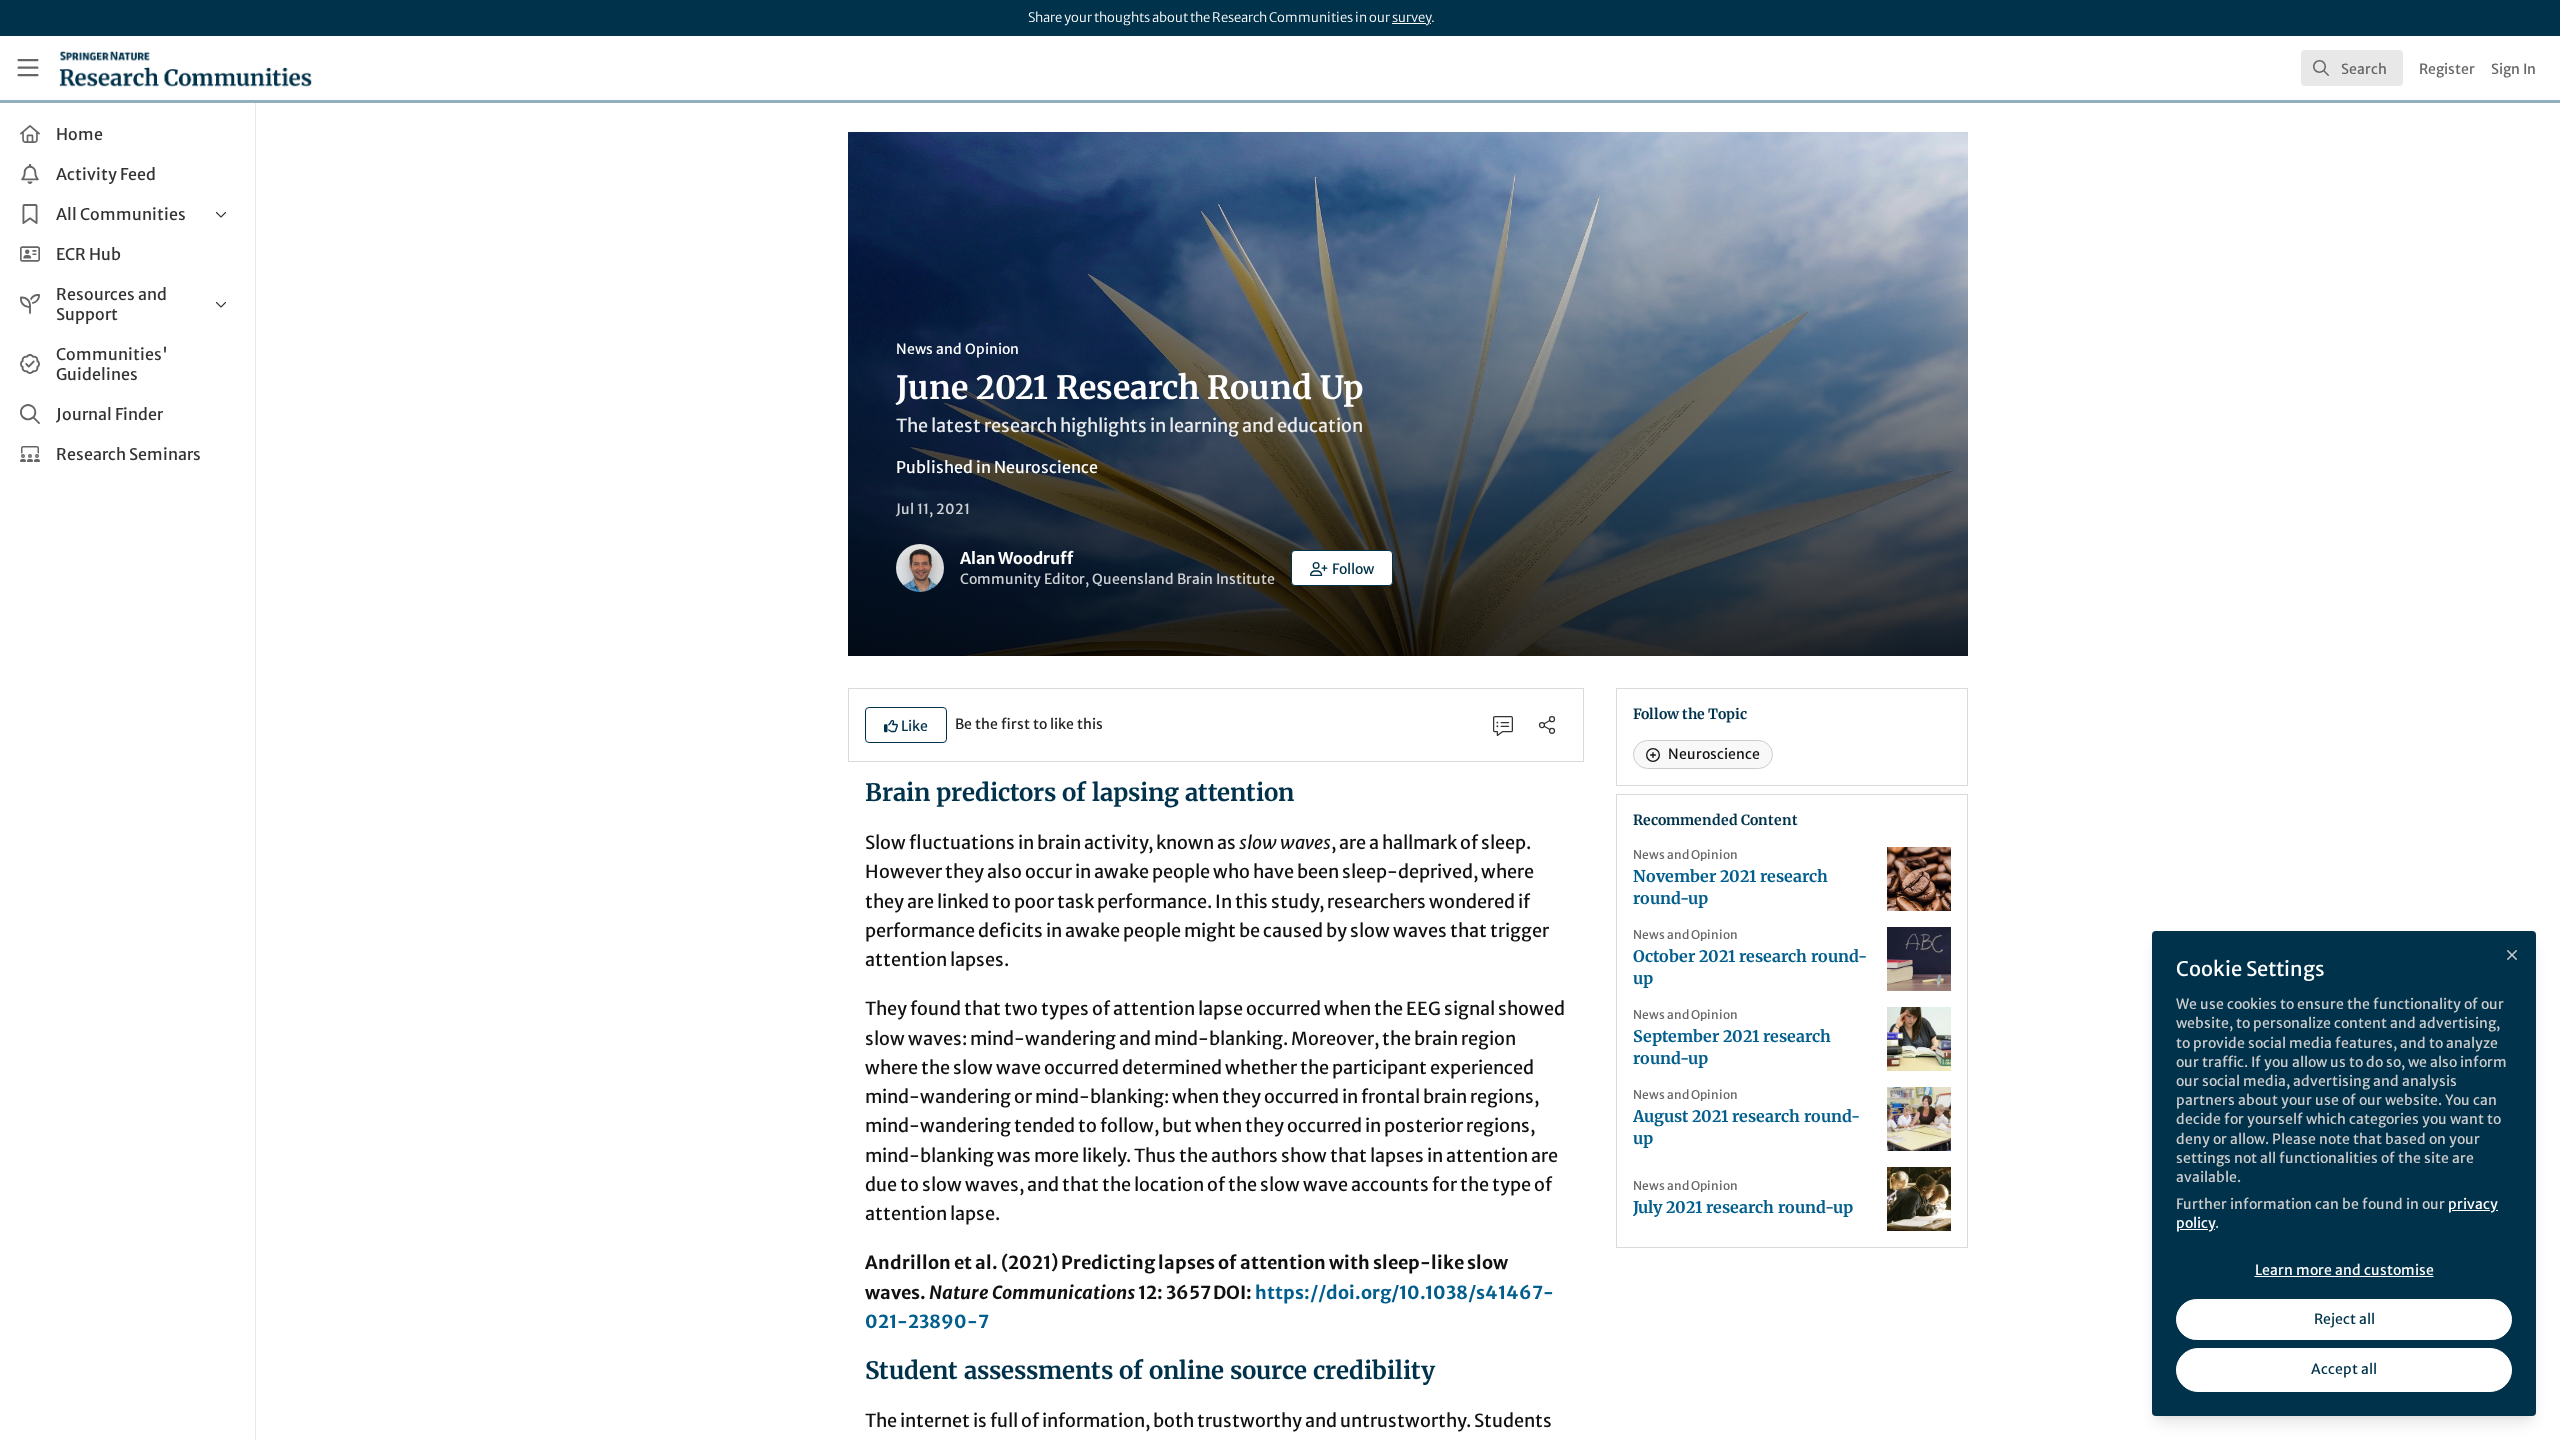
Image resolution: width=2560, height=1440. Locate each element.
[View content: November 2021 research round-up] (1919, 879)
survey (1411, 17)
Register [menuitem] (2447, 69)
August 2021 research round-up (1746, 1127)
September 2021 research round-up (1732, 1047)
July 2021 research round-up (1743, 1207)
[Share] (1547, 725)
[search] (2352, 68)
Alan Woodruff (1016, 558)
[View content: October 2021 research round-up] (1919, 959)
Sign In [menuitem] (2513, 69)
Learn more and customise (2344, 1270)
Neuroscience (1046, 467)
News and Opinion (957, 349)
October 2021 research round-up (1750, 967)
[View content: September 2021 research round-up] (1919, 1039)
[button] (1342, 568)
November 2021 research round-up (1730, 887)
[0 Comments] (1503, 725)
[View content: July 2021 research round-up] (1919, 1199)
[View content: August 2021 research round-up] (1919, 1119)
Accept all (2344, 1369)
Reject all (2344, 1319)
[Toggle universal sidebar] (28, 68)
